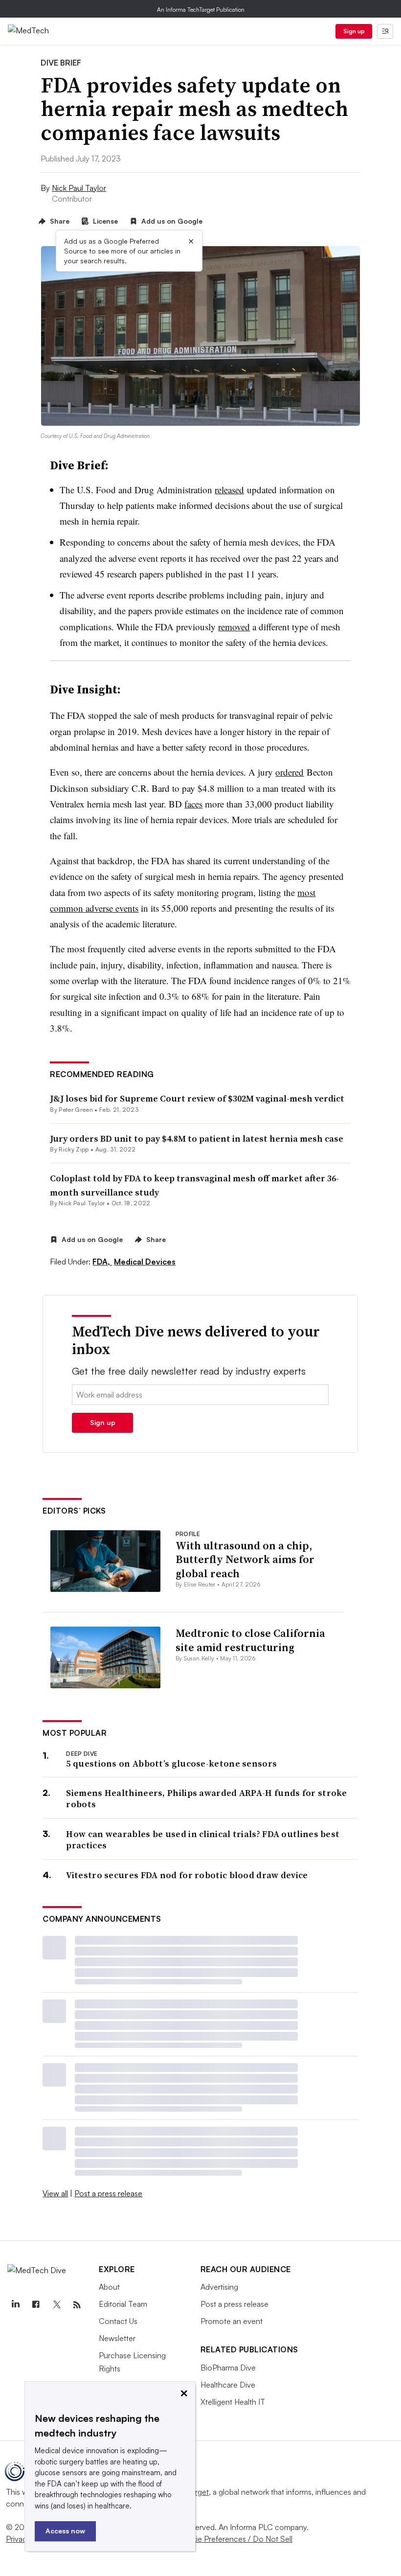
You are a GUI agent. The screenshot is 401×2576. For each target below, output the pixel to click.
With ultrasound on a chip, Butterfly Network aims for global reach (245, 1559)
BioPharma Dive (228, 2368)
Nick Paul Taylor (79, 188)
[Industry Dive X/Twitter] (56, 2305)
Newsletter (117, 2338)
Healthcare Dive (228, 2385)
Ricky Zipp (74, 1149)
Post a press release (108, 2193)
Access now (65, 2531)
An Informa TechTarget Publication (201, 10)
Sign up (354, 31)
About (109, 2287)
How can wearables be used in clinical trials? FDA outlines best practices (203, 1840)
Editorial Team (123, 2304)
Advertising (219, 2287)
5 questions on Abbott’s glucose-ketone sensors (171, 1763)
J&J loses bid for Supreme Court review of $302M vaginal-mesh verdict (197, 1098)
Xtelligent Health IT (233, 2402)
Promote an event (232, 2321)
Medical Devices (145, 1262)
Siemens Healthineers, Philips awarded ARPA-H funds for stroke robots (206, 1799)
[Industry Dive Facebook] (36, 2305)
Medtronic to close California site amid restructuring (250, 1640)
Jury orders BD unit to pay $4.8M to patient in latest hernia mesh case (197, 1138)
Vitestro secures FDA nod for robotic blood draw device (187, 1875)
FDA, (102, 1262)
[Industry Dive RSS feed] (77, 2305)
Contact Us (118, 2321)
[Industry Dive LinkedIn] (15, 2305)
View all (55, 2193)
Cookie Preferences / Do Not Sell (235, 2539)
